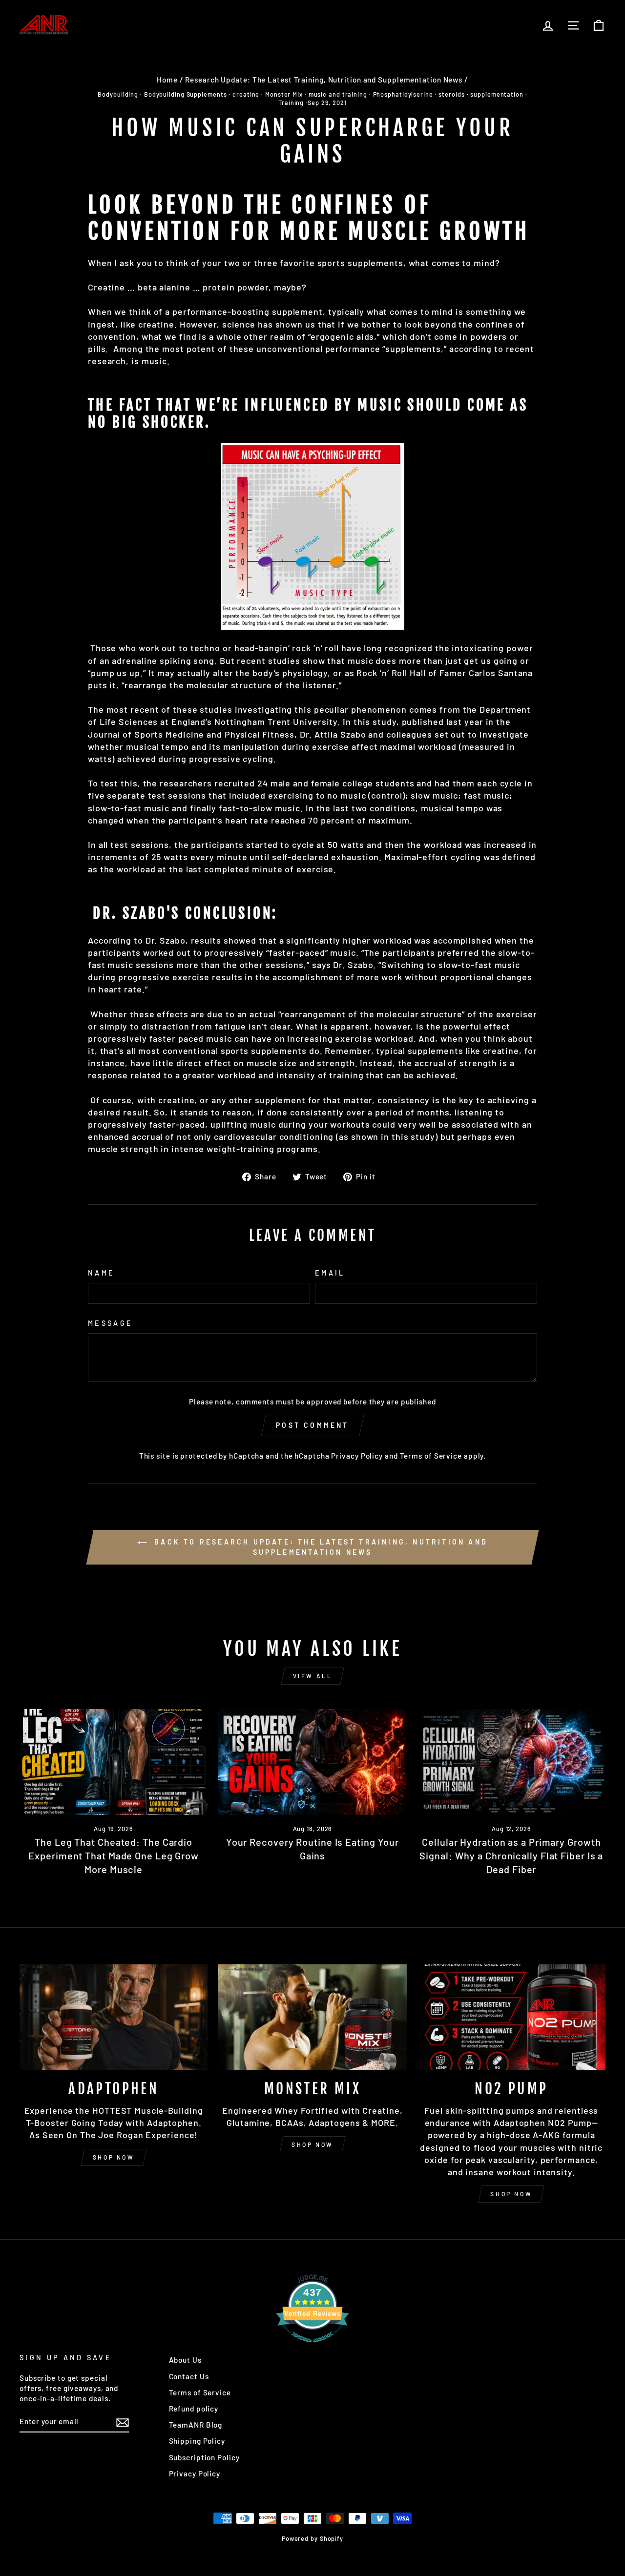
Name (101, 1273)
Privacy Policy (357, 1456)
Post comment (312, 1425)
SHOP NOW (114, 2157)
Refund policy (194, 2409)
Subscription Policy (204, 2457)
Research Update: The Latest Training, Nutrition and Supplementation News (324, 80)
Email (330, 1273)
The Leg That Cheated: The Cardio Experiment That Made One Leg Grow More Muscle (114, 1855)
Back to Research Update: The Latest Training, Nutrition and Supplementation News (319, 1547)
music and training (338, 94)
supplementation (497, 94)
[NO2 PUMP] (511, 2017)
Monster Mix (284, 94)
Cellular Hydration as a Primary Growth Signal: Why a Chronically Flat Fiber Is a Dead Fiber (511, 1855)
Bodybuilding (118, 94)
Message (110, 1323)
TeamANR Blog (196, 2425)
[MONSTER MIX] (312, 2017)
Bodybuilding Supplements (186, 94)
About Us (185, 2360)
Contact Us (189, 2376)
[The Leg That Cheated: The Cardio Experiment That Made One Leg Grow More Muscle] (114, 1762)
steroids (451, 94)
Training (291, 103)
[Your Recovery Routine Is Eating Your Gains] (312, 1762)
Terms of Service (431, 1456)
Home (167, 80)
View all (313, 1676)
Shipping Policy (197, 2441)
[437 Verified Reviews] (312, 2347)
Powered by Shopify (312, 2538)
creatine (246, 94)
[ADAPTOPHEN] (114, 2017)
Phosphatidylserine (403, 94)
